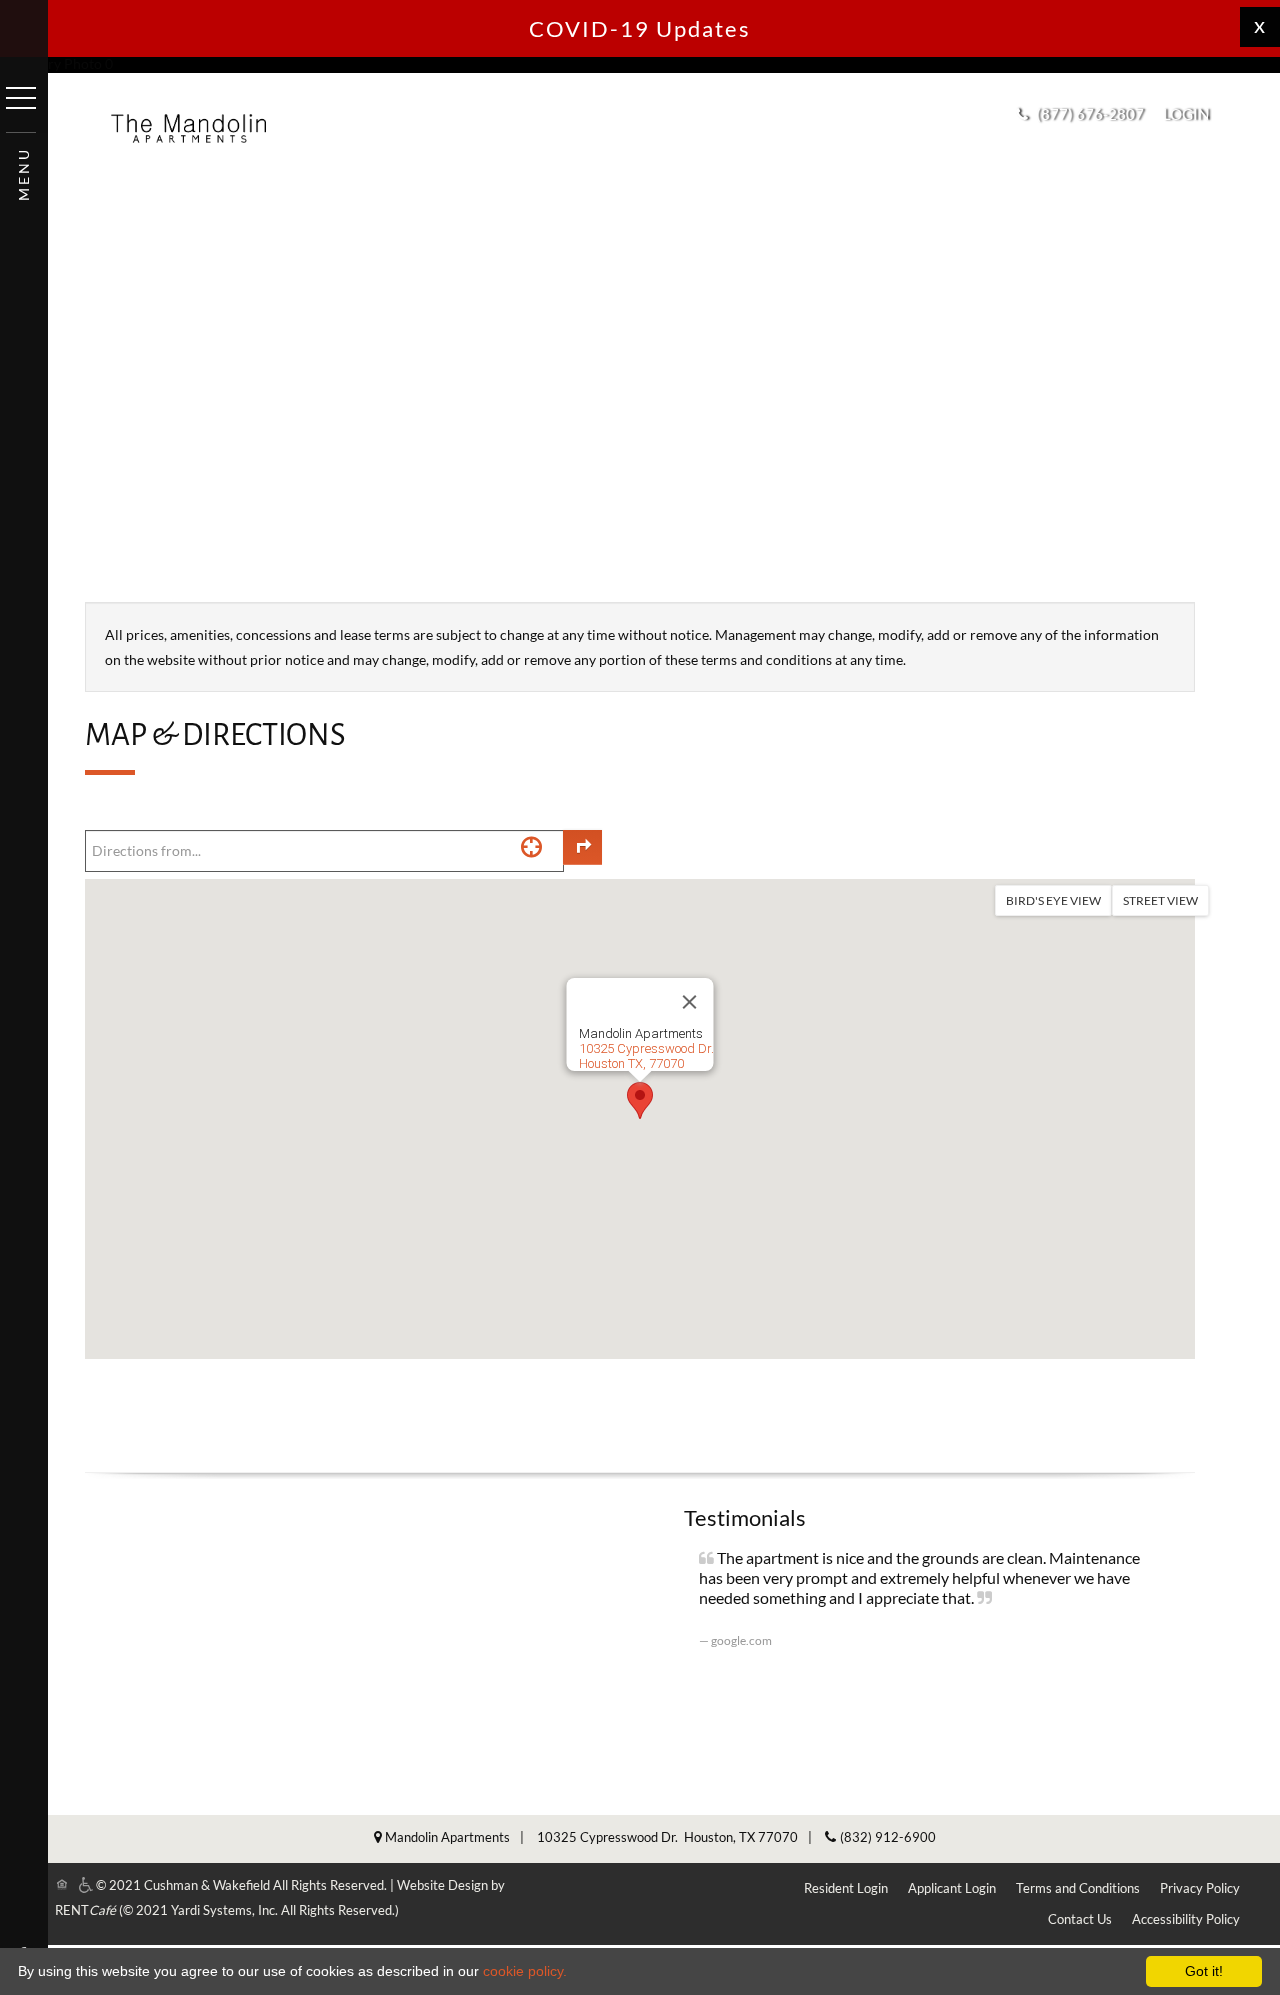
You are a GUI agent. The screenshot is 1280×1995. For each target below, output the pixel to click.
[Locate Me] (531, 846)
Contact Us (1080, 1919)
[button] (1192, 114)
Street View (1160, 900)
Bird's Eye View (1053, 900)
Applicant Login (952, 1888)
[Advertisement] (640, 447)
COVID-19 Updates (640, 28)
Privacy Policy (1200, 1888)
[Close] (690, 1002)
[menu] (21, 98)
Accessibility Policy (1186, 1919)
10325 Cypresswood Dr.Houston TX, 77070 (646, 1056)
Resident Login (846, 1888)
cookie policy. (525, 1971)
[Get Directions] (582, 847)
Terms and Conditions (1078, 1888)
